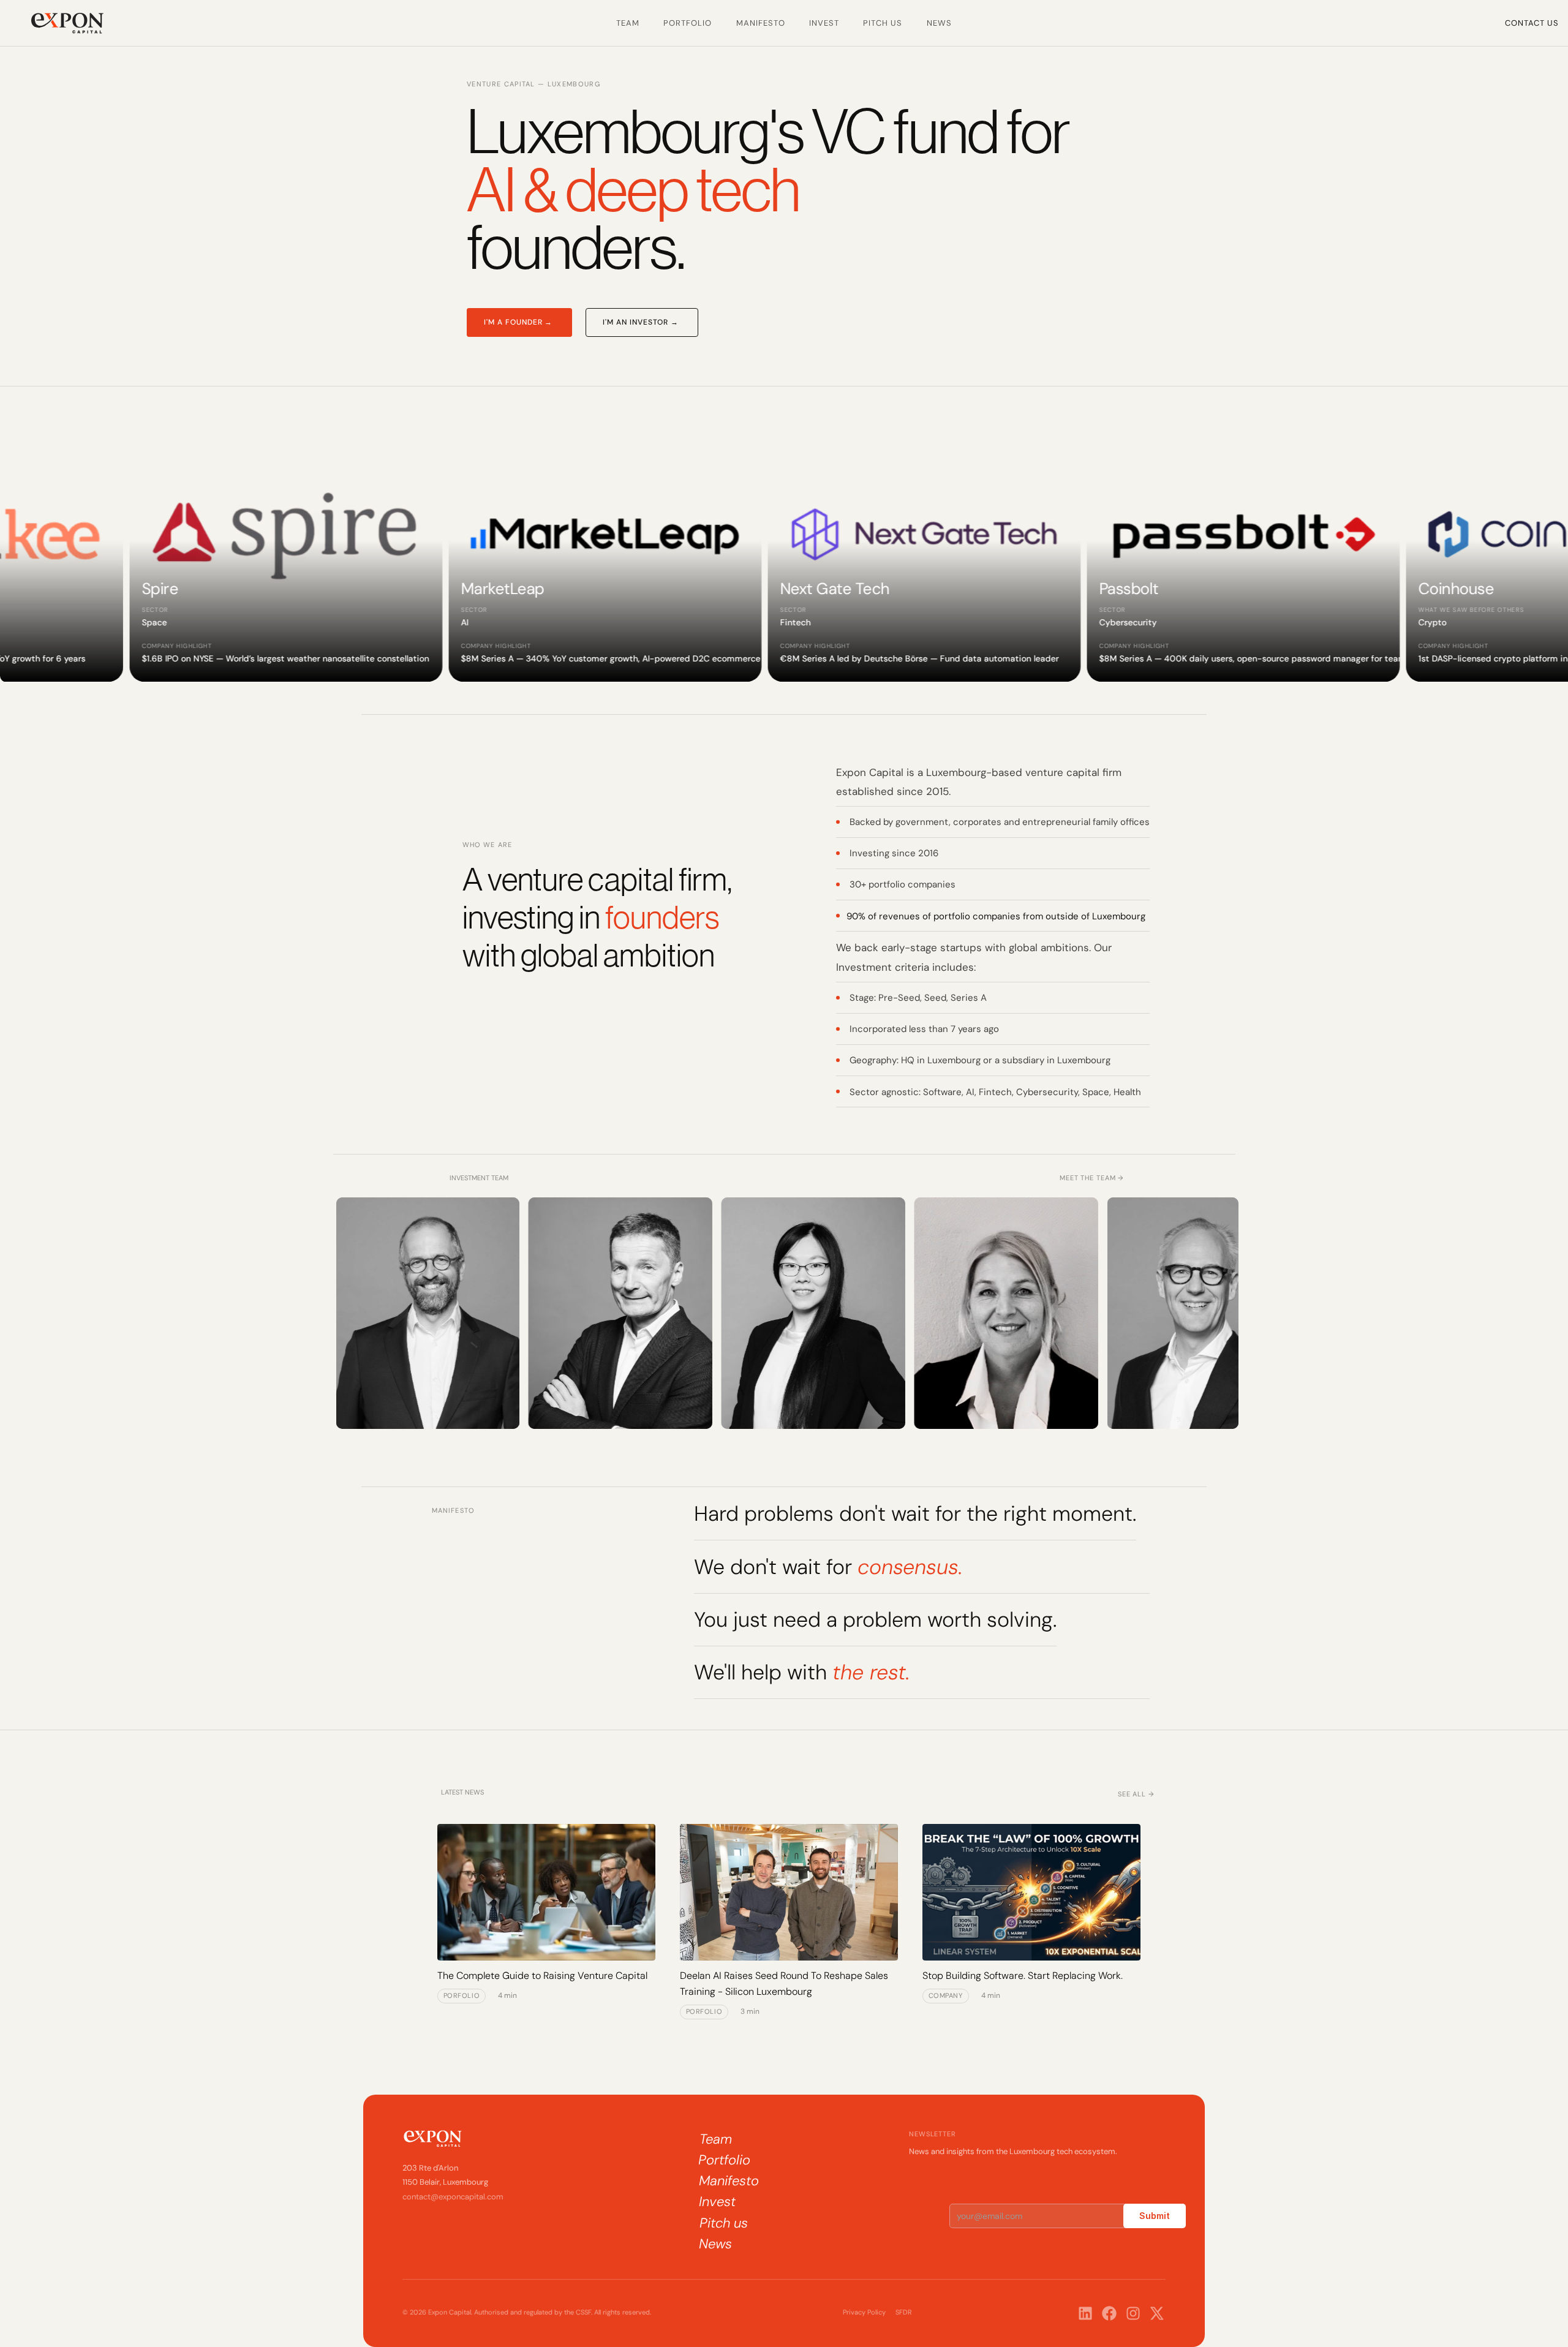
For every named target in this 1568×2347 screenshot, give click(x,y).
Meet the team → (1092, 1178)
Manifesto (761, 23)
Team (628, 23)
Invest (824, 23)
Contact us (1532, 23)
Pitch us (883, 23)
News (939, 23)
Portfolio (688, 23)
